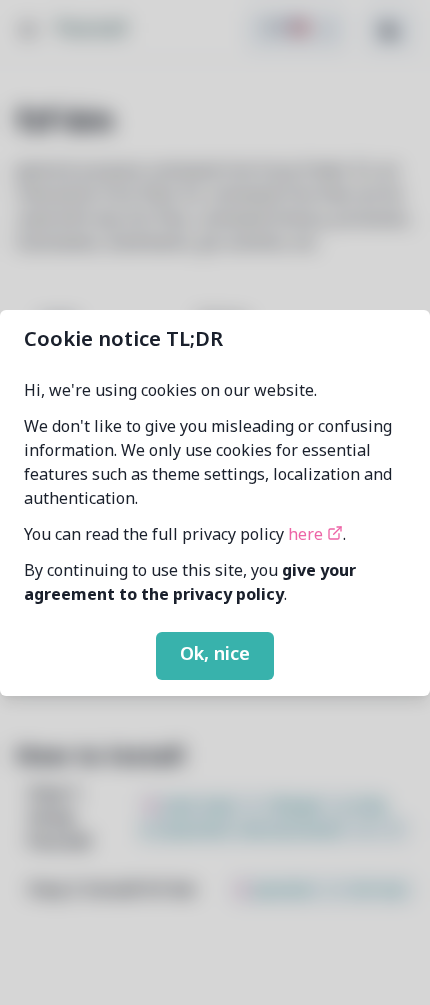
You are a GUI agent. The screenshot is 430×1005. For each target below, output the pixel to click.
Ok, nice (215, 655)
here (307, 536)
